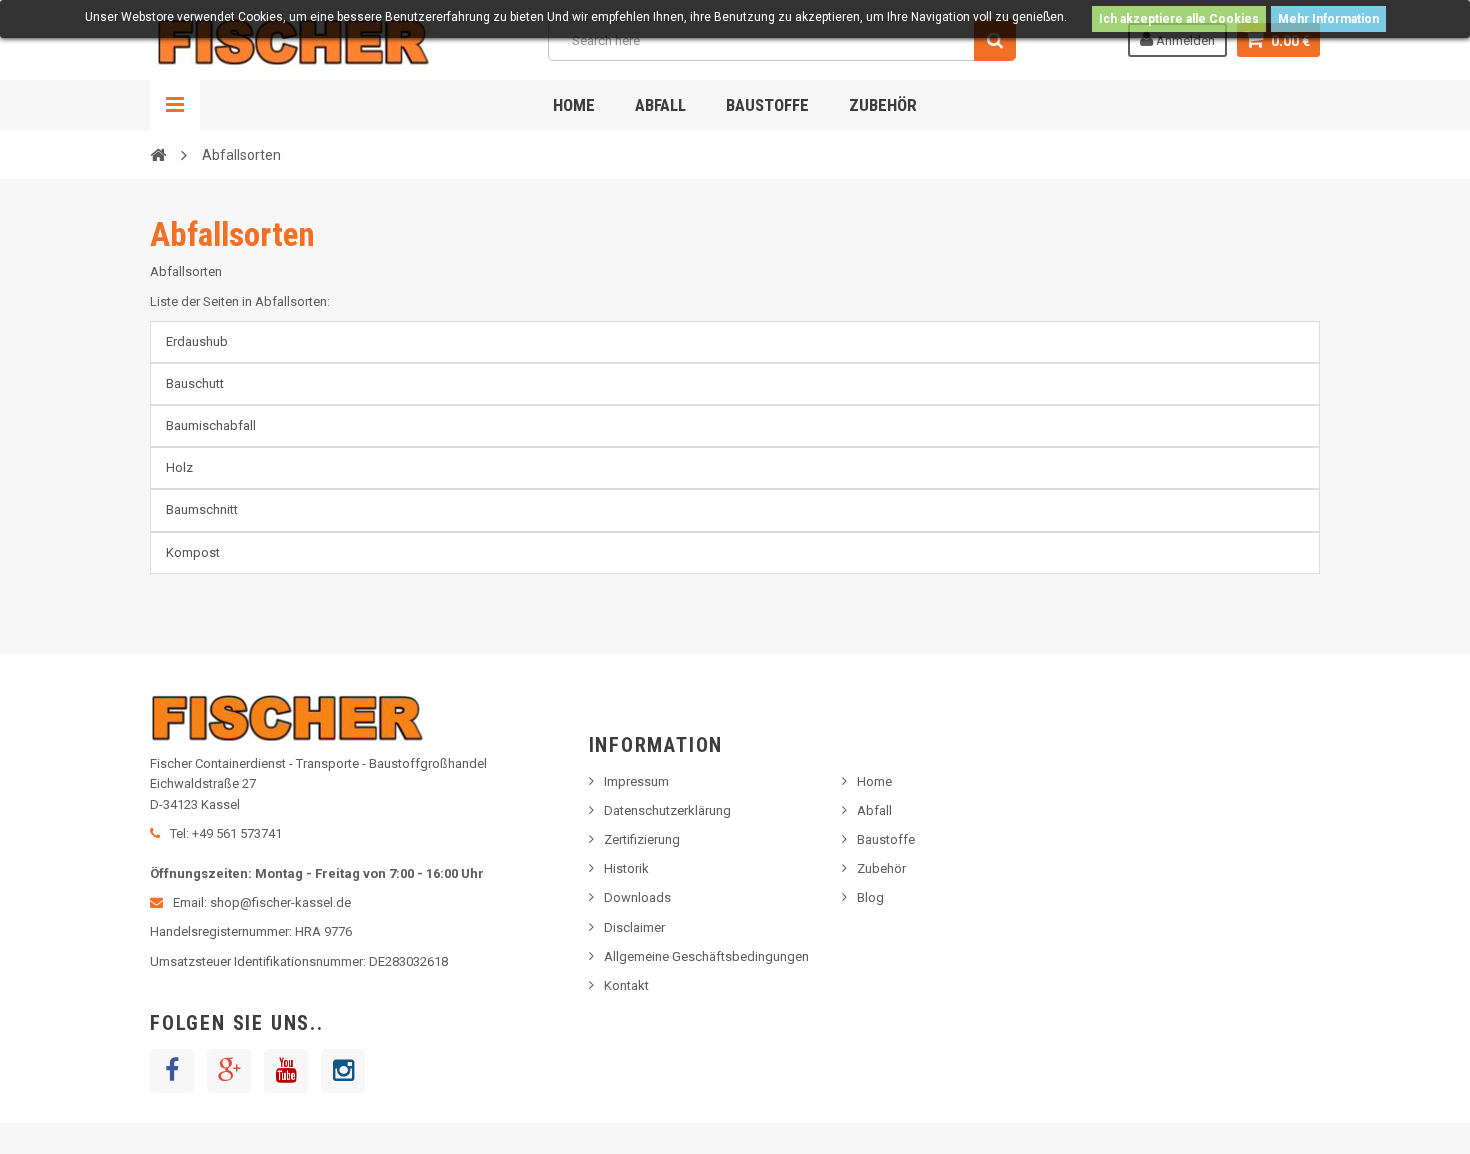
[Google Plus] (229, 1071)
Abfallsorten (232, 234)
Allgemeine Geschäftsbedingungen (706, 956)
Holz (179, 467)
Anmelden (1184, 40)
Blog (870, 897)
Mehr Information (1328, 19)
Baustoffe (767, 105)
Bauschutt (195, 383)
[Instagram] (343, 1071)
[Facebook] (172, 1071)
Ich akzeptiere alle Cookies (1179, 19)
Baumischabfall (211, 425)
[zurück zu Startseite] (158, 154)
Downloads (637, 897)
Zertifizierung (642, 839)
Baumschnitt (202, 509)
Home (574, 105)
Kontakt (626, 985)
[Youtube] (286, 1071)
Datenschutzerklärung (667, 810)
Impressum (636, 781)
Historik (626, 868)
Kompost (193, 552)
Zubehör (883, 105)
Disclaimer (634, 927)
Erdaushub (197, 341)
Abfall (660, 105)
